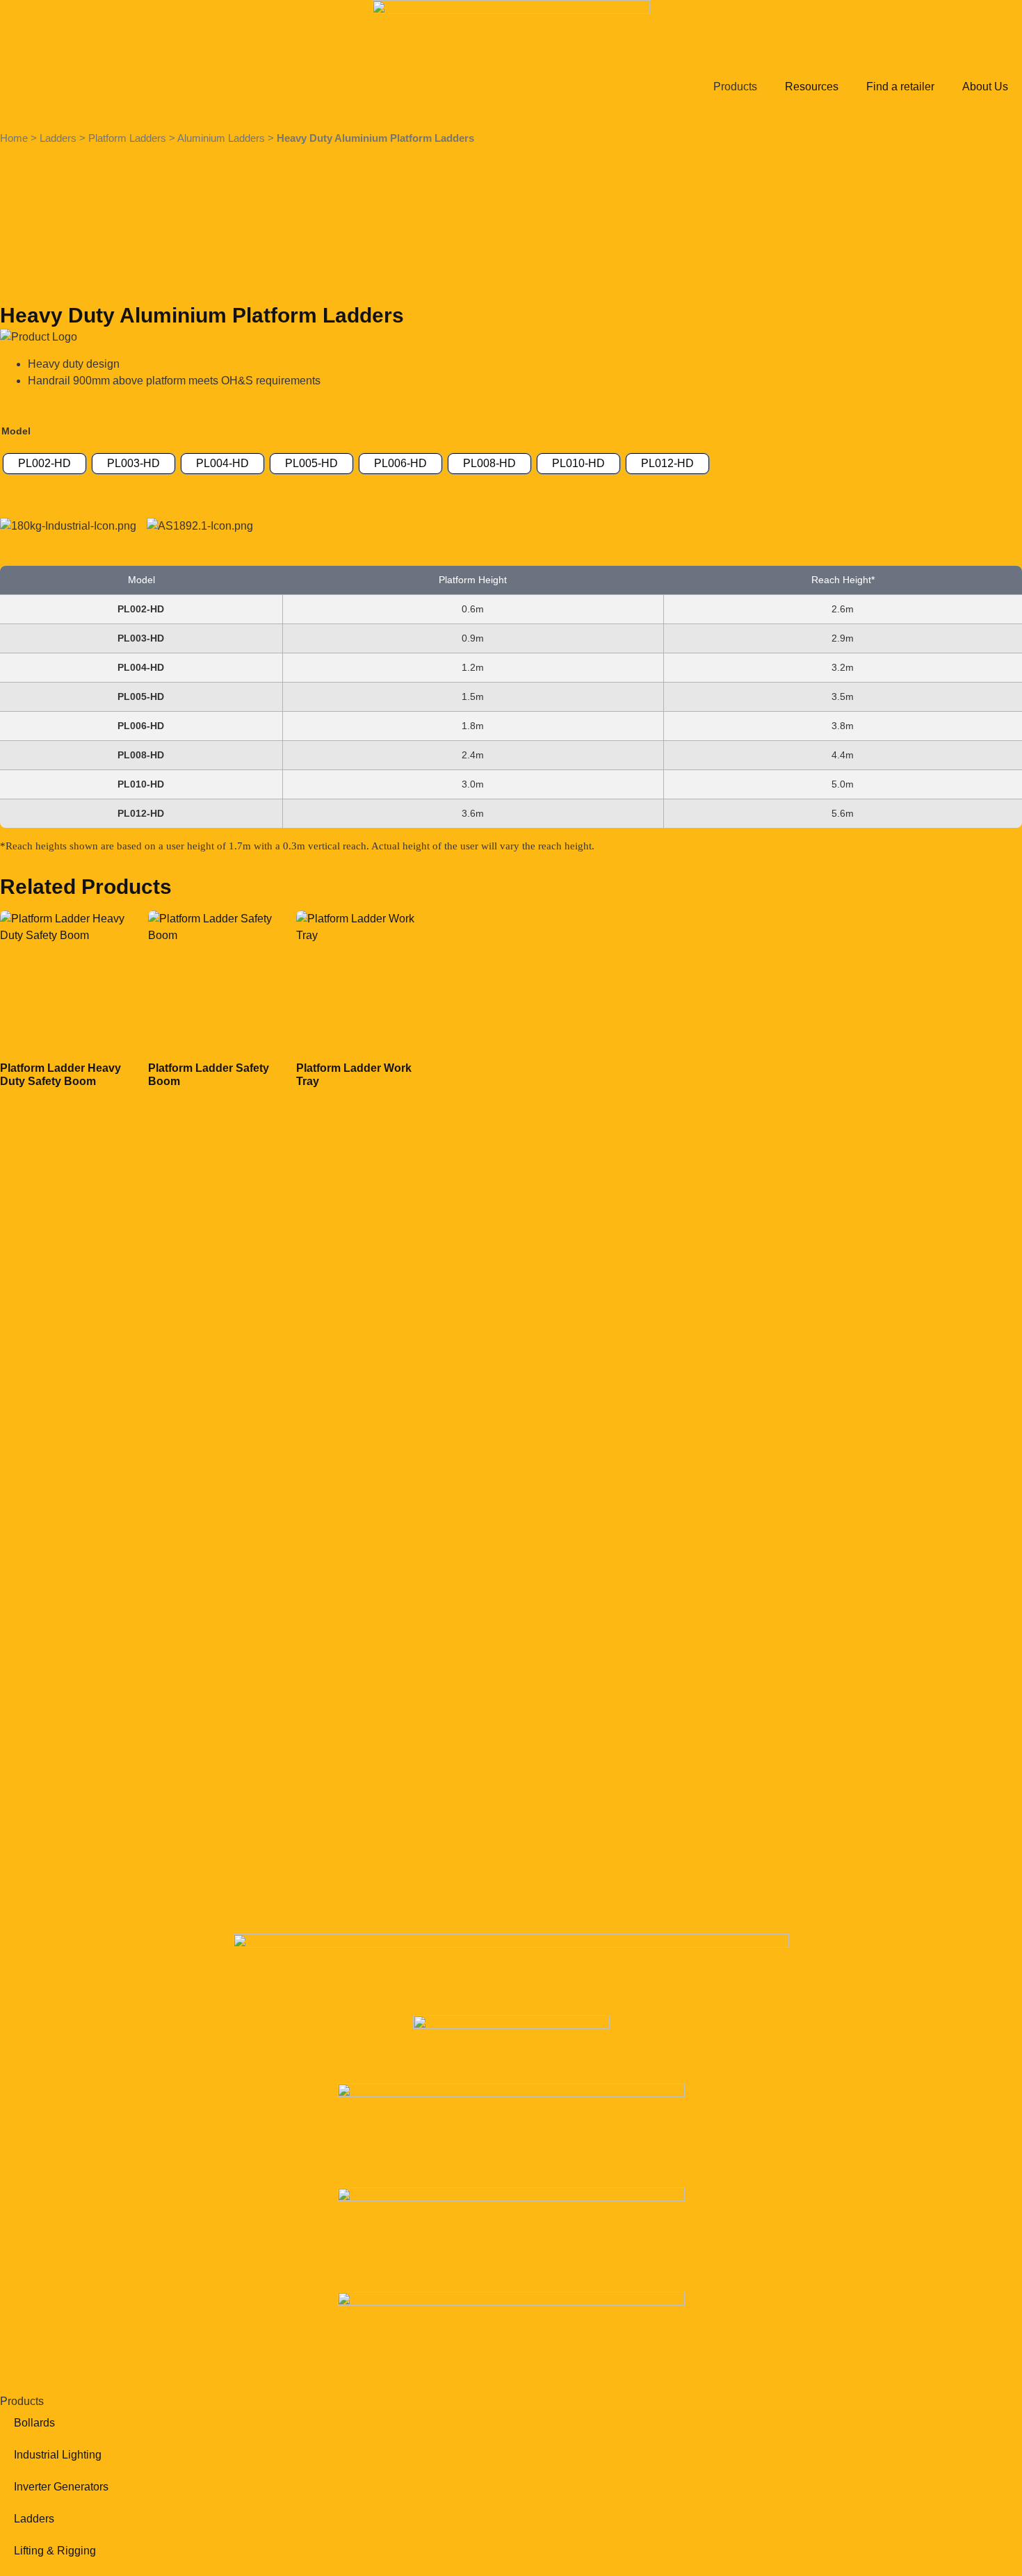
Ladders (58, 138)
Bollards (34, 2423)
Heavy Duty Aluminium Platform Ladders (375, 138)
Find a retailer (900, 87)
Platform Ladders (127, 138)
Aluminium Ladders (221, 138)
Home (14, 138)
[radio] (44, 464)
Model (16, 431)
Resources (812, 87)
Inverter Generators (61, 2487)
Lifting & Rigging (55, 2551)
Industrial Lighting (58, 2455)
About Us (985, 87)
